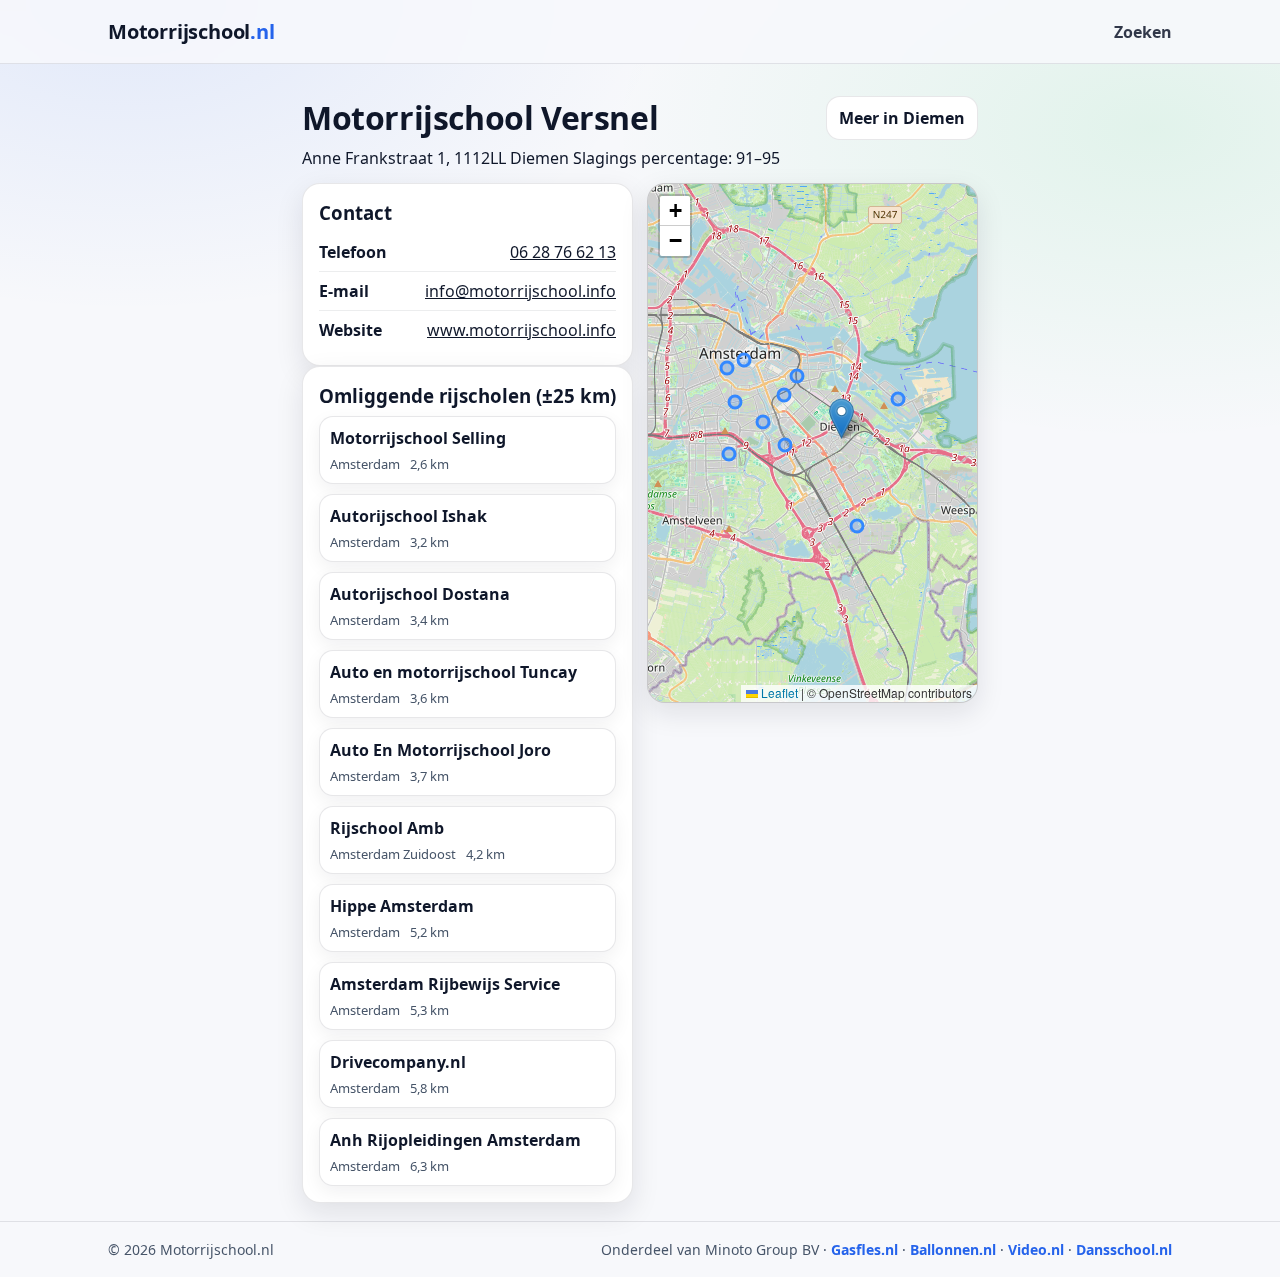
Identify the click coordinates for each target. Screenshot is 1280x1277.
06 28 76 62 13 (563, 252)
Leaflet (778, 692)
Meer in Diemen (902, 118)
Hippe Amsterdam (402, 906)
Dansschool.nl (1124, 1249)
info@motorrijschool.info (520, 291)
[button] (841, 418)
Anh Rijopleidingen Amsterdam (455, 1140)
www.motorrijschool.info (521, 330)
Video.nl (1036, 1249)
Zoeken (1143, 32)
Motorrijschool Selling (418, 438)
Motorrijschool (191, 31)
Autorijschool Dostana (420, 594)
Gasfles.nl (864, 1249)
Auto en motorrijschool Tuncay (453, 672)
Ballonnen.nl (953, 1249)
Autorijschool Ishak (408, 516)
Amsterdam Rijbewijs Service (445, 984)
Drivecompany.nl (398, 1062)
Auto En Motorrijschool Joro (440, 750)
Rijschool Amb (387, 828)
